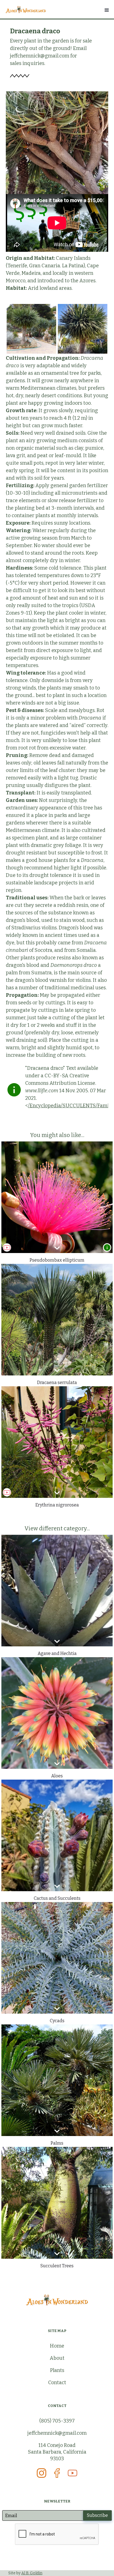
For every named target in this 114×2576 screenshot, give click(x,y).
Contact (57, 2383)
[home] (57, 9)
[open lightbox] (31, 329)
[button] (106, 10)
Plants (57, 2370)
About (57, 2358)
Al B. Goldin (32, 2573)
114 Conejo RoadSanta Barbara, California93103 (57, 2452)
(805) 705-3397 (57, 2421)
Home (57, 2346)
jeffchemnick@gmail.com (57, 2433)
